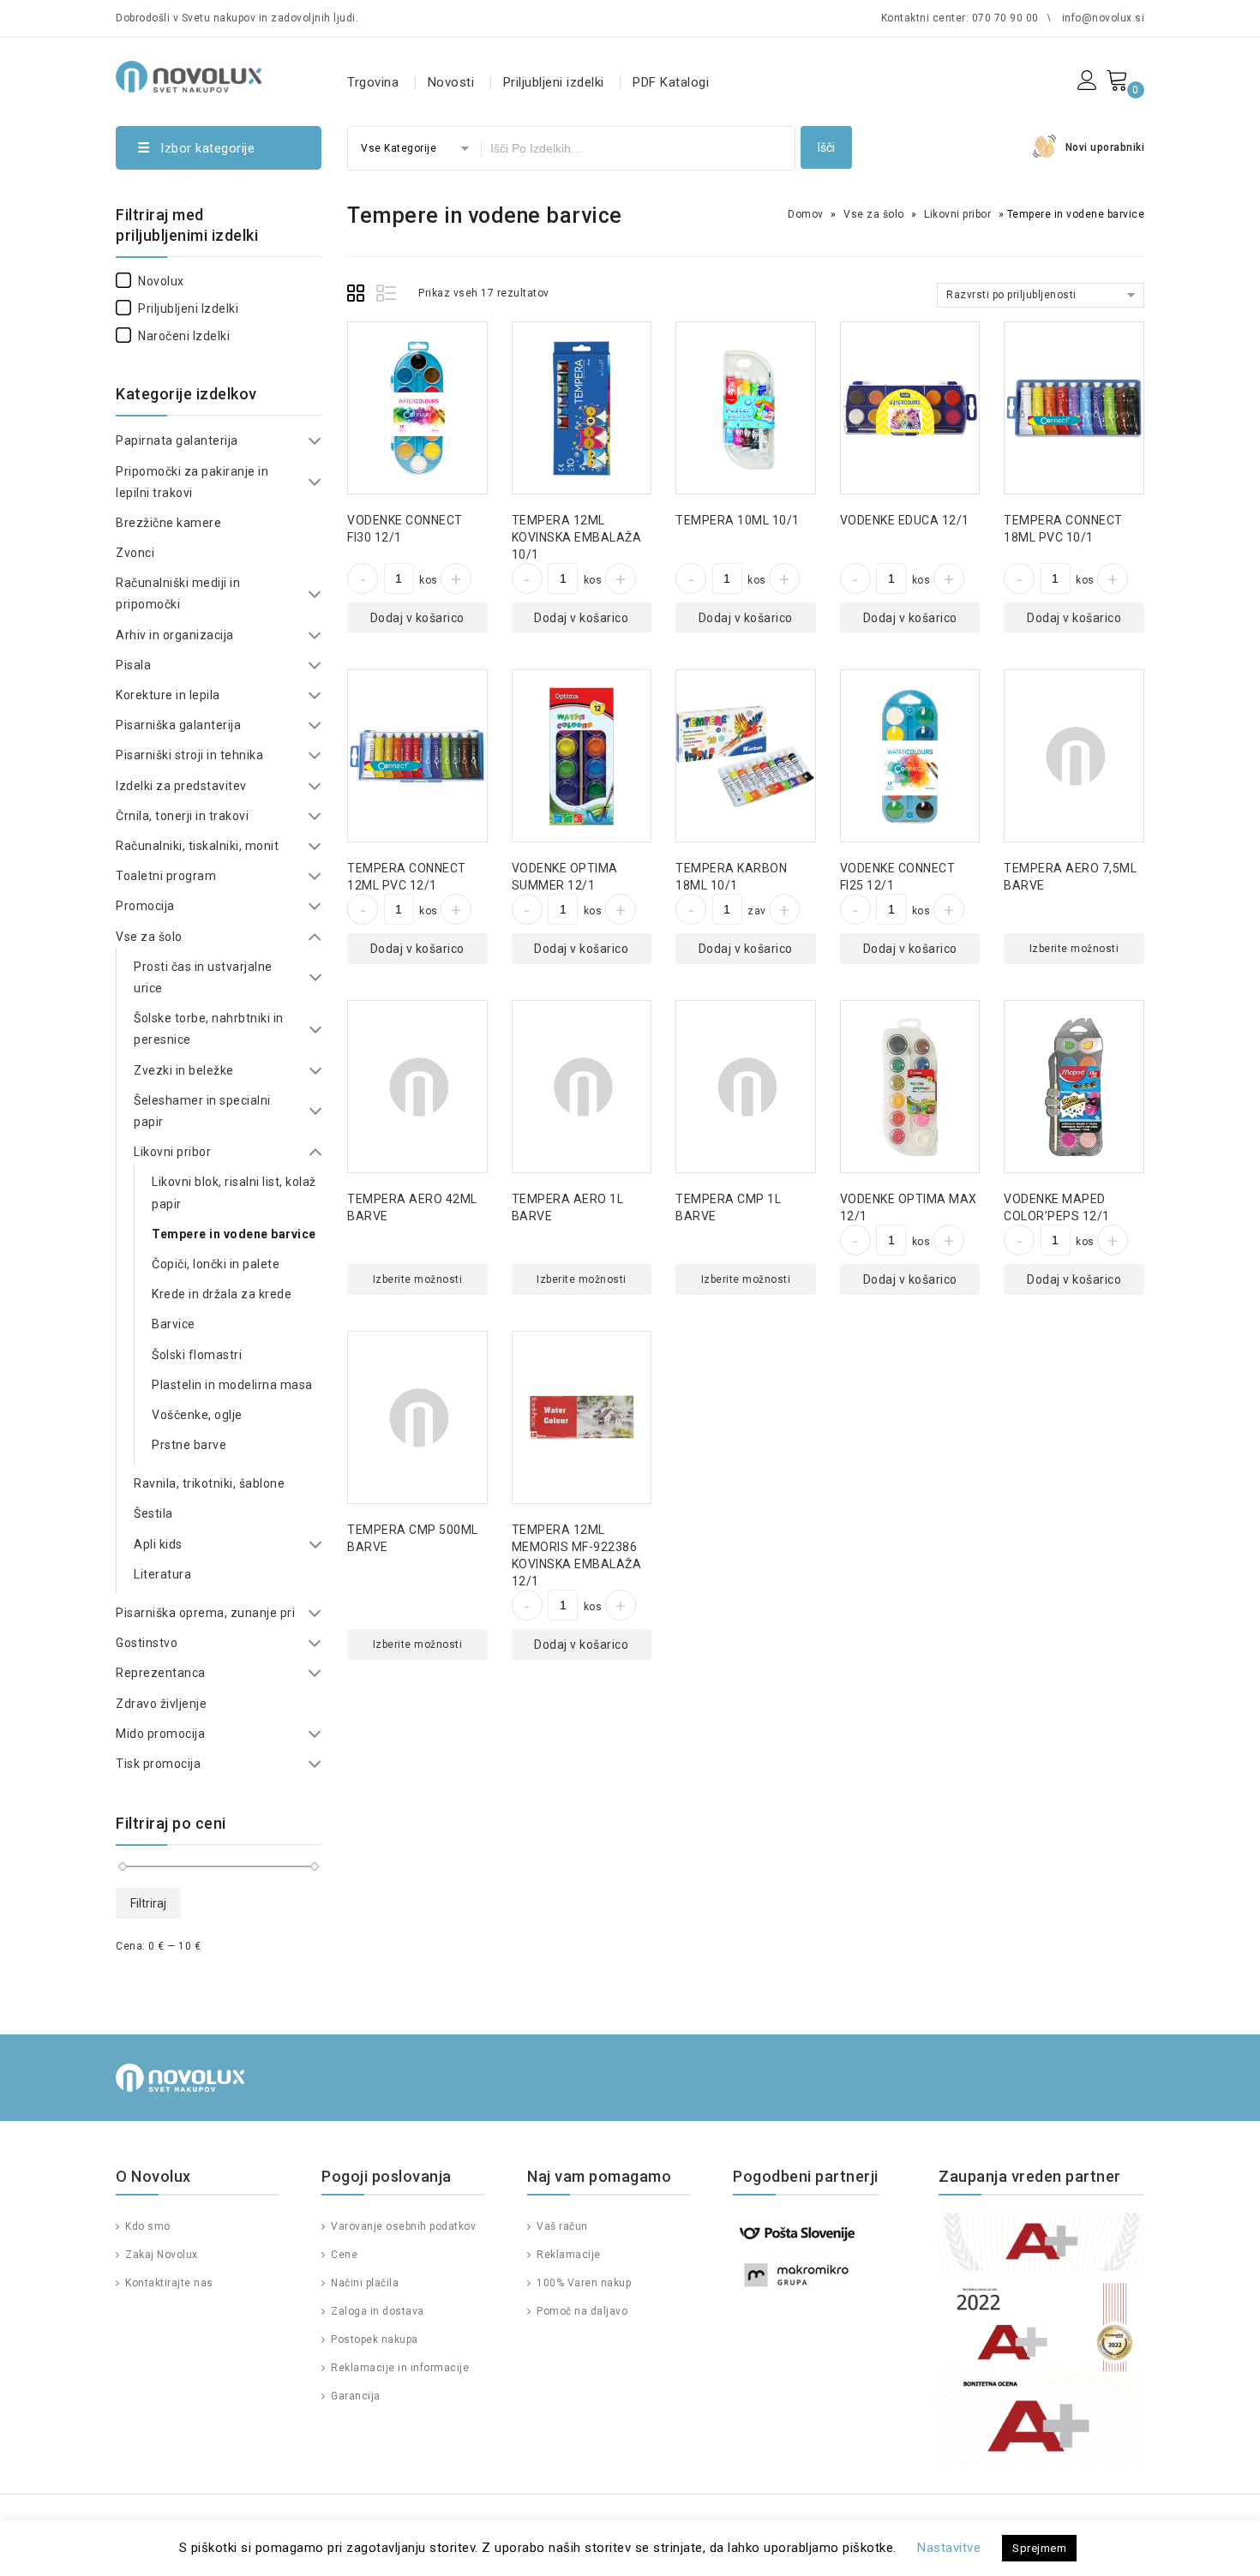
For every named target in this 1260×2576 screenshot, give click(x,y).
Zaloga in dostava (376, 2311)
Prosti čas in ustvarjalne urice (203, 977)
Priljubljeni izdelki (554, 82)
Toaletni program (166, 876)
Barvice (174, 1324)
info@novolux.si (1104, 18)
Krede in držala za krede (222, 1294)
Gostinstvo (147, 1643)
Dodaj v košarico (417, 618)
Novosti (451, 82)
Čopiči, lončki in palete (216, 1264)
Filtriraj (148, 1903)
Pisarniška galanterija (178, 725)
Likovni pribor (957, 214)
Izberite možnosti (1074, 949)
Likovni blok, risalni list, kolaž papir (234, 1192)
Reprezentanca (161, 1673)
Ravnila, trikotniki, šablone (209, 1483)
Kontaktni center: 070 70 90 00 (960, 18)
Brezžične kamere (168, 523)
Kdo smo (147, 2226)
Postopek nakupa (373, 2339)
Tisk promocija (158, 1764)
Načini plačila (363, 2283)
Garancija (354, 2396)
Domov (806, 214)
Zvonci (135, 553)
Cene (343, 2255)
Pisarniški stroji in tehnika (189, 755)
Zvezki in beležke (184, 1070)
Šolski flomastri (197, 1355)
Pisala (133, 665)
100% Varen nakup (582, 2283)
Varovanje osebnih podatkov (402, 2226)
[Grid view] (358, 296)
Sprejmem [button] (1039, 2548)
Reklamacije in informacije (399, 2368)
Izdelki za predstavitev (181, 786)
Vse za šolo (874, 214)
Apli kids (158, 1544)
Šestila (153, 1513)
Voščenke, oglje (197, 1415)
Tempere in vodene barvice (234, 1234)
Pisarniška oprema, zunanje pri (205, 1613)
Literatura (162, 1574)
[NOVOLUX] (189, 74)
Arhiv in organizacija (175, 635)
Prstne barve (189, 1445)
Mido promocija (160, 1734)
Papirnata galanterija (177, 440)
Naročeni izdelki (184, 336)
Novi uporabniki (1105, 147)
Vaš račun (561, 2226)
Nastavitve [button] (949, 2548)
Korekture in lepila (168, 695)
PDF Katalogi (671, 82)
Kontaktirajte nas (168, 2283)
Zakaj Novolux (160, 2255)
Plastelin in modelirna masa (232, 1385)
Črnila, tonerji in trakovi (182, 816)
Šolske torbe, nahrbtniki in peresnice (209, 1029)
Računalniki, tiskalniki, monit (197, 846)
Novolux (161, 281)
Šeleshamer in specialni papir (202, 1111)
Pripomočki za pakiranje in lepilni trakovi (192, 482)
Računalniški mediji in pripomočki (178, 593)
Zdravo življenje (161, 1704)
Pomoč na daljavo (581, 2311)
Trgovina (373, 82)
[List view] (387, 296)
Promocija (145, 906)
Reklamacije (567, 2255)
